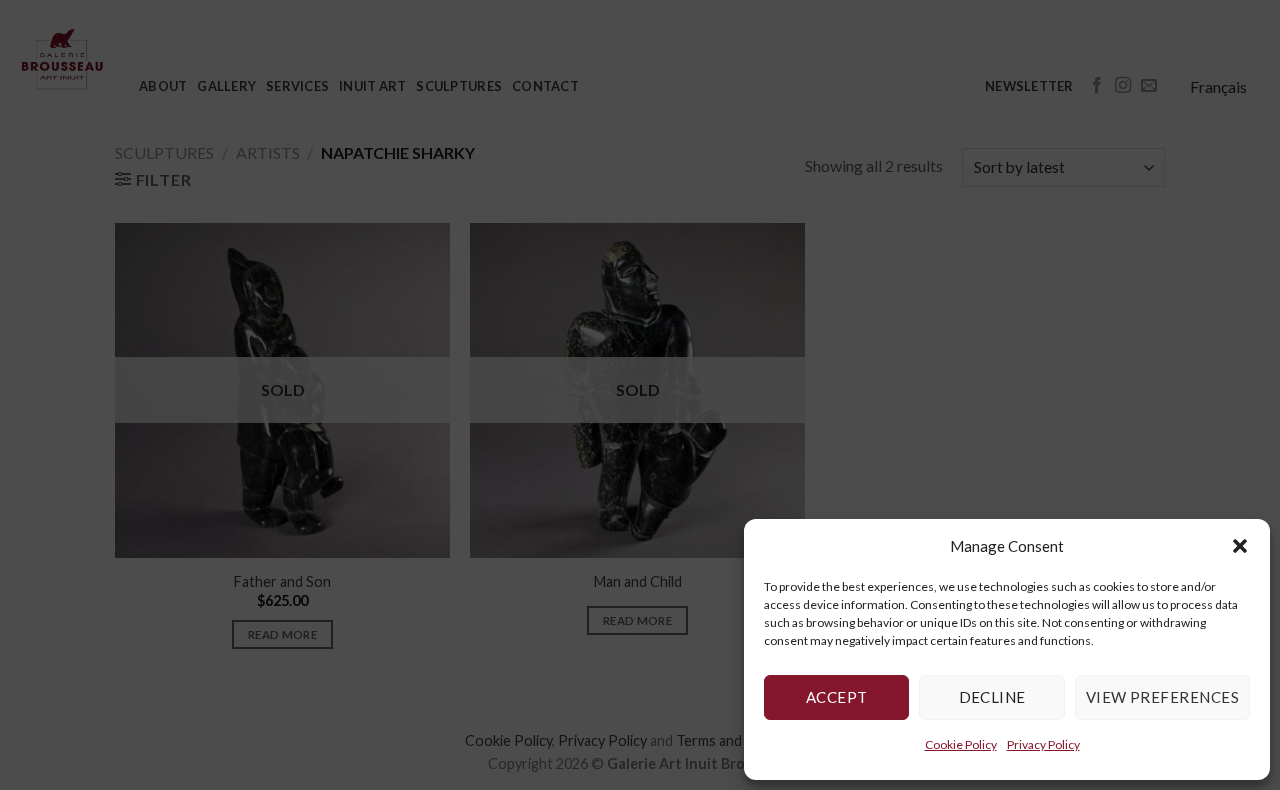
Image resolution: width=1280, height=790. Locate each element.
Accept (837, 697)
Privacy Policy (1043, 744)
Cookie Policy (961, 744)
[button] (1240, 546)
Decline (992, 697)
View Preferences (1162, 697)
